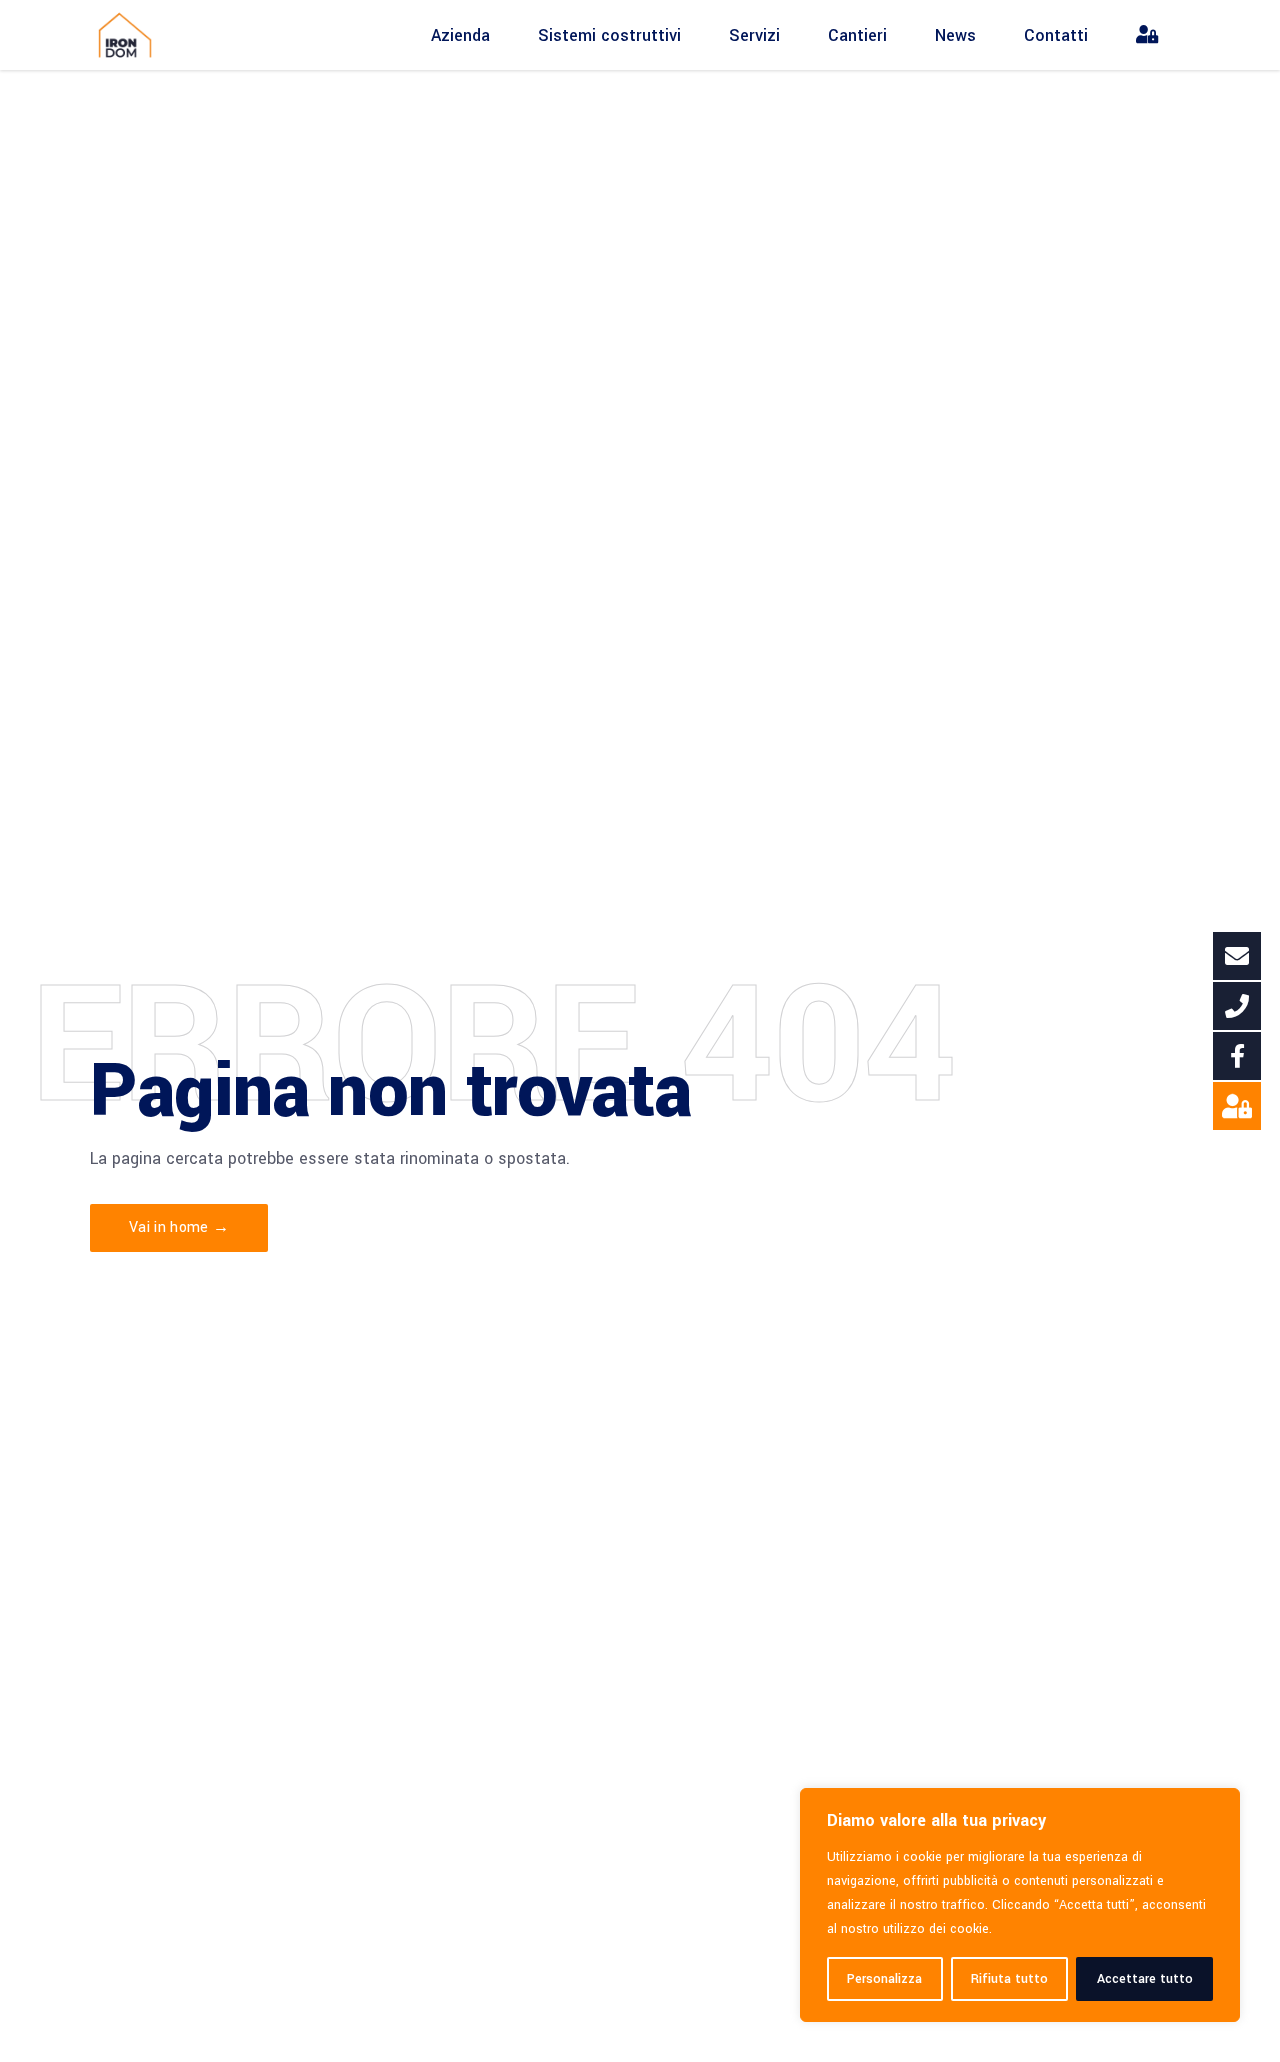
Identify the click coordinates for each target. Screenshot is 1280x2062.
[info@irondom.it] (1237, 956)
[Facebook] (1237, 1056)
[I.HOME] (1237, 1106)
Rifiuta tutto (1009, 1979)
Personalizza (884, 1979)
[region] (1020, 1905)
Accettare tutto (1145, 1979)
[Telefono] (1237, 1006)
